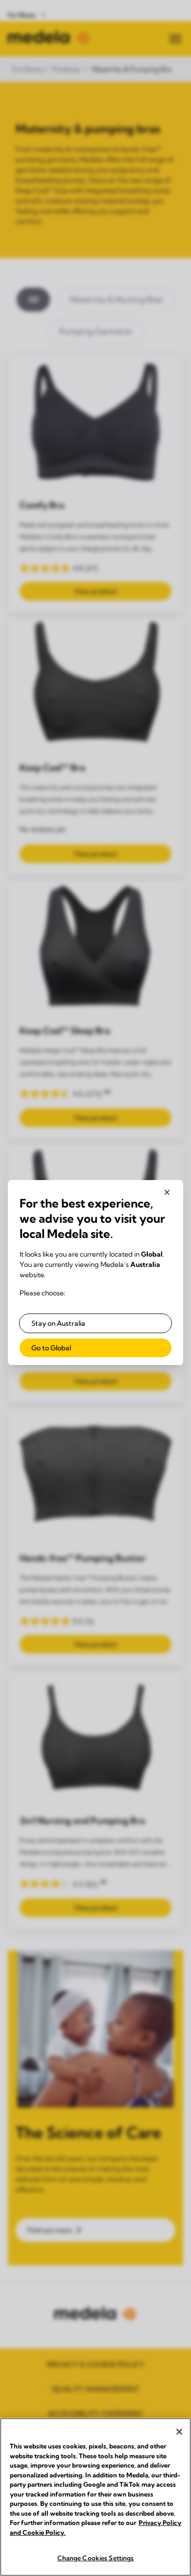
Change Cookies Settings (96, 2558)
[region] (95, 2497)
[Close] (179, 2432)
